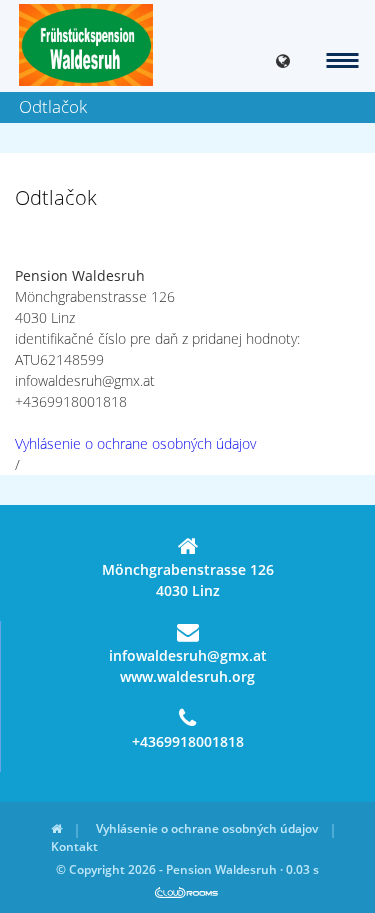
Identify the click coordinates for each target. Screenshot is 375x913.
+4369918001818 (188, 741)
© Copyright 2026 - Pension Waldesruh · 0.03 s (187, 869)
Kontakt (74, 846)
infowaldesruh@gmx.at (188, 655)
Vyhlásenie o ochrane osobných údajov (135, 443)
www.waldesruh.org (187, 676)
